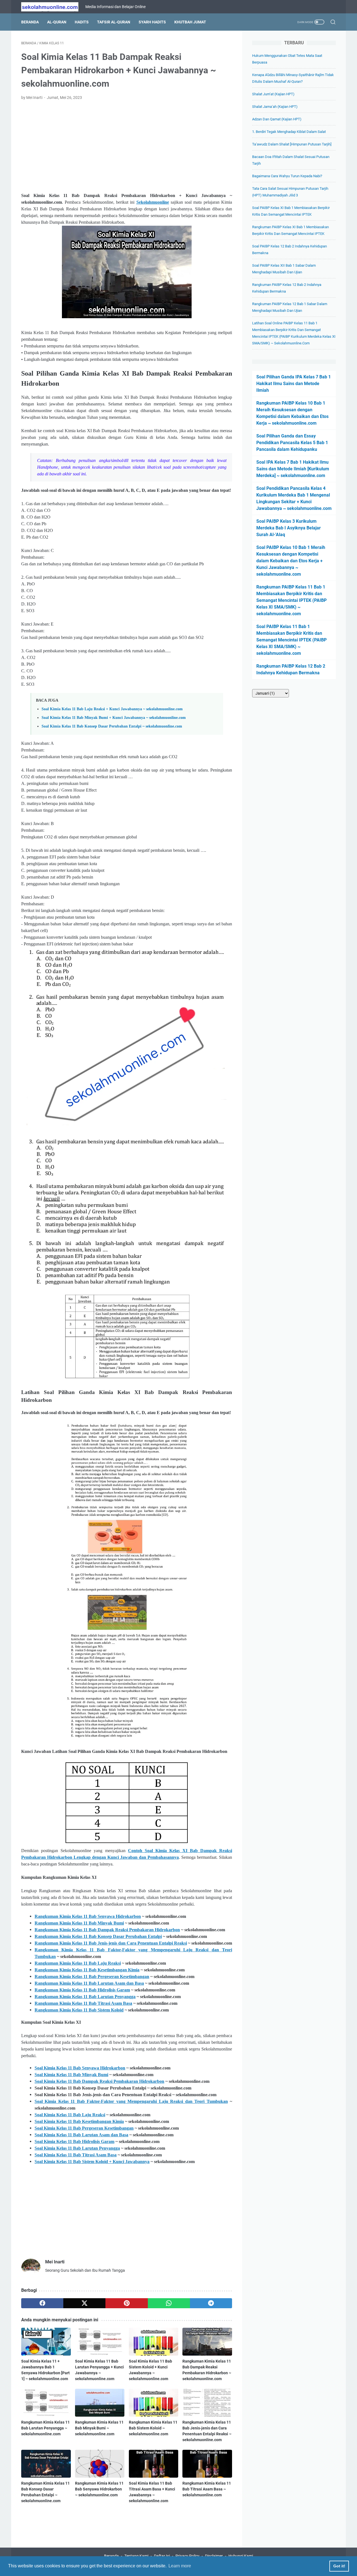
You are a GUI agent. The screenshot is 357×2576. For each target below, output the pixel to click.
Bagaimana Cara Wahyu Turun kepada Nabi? (287, 176)
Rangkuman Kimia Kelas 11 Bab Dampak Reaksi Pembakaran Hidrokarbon (107, 1930)
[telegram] (211, 2303)
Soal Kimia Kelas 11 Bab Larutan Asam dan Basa (81, 2135)
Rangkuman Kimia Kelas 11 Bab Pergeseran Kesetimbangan (92, 1977)
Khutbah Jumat (190, 22)
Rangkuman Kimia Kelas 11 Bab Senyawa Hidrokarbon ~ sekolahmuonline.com (99, 2489)
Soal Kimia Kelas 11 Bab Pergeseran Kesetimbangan (84, 2128)
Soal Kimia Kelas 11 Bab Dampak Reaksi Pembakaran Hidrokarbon (99, 2081)
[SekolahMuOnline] (53, 7)
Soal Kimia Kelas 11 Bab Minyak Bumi (71, 2075)
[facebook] (42, 2303)
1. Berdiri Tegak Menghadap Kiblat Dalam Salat (289, 132)
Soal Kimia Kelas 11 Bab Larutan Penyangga (77, 2148)
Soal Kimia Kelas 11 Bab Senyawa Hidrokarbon (80, 2068)
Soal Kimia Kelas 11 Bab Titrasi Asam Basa (76, 2155)
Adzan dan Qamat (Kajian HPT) (277, 119)
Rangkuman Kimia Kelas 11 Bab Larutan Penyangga (85, 1997)
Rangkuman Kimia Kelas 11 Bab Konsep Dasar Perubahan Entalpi (98, 1936)
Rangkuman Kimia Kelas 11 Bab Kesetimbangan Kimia (87, 1970)
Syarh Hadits (152, 22)
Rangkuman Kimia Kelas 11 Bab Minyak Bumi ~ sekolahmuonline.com (99, 2428)
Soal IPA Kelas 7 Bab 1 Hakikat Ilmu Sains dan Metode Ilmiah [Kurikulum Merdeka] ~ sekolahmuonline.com (293, 469)
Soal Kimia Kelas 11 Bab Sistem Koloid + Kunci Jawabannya (92, 2162)
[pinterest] (126, 2303)
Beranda (30, 22)
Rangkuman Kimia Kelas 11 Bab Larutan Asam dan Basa (89, 1983)
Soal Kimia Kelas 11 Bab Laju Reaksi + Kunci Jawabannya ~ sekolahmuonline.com (112, 709)
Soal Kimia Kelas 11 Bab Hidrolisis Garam (74, 2141)
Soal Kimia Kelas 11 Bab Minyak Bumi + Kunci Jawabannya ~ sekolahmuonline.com (114, 717)
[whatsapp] (169, 2303)
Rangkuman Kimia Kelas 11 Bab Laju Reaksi (78, 1963)
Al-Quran (57, 22)
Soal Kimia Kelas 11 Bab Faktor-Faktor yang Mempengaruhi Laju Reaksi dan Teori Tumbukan (131, 2101)
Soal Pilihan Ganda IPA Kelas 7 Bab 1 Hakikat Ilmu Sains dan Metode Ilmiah (294, 384)
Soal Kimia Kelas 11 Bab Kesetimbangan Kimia (79, 2121)
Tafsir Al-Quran (114, 22)
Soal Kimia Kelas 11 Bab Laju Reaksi (70, 2115)
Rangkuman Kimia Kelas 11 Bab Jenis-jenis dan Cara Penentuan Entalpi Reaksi (111, 1943)
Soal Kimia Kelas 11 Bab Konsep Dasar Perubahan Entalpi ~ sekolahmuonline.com (112, 726)
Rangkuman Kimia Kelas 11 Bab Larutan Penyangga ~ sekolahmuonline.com (45, 2428)
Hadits (82, 22)
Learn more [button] (180, 2566)
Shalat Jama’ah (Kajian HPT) (275, 107)
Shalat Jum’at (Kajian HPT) (273, 94)
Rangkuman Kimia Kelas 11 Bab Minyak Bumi (79, 1923)
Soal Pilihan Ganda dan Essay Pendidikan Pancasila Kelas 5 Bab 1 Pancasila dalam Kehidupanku (292, 443)
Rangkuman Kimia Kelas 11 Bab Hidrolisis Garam (82, 1990)
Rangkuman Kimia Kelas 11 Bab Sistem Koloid (79, 2010)
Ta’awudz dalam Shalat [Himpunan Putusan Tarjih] (292, 144)
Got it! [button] (339, 2566)
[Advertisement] (127, 147)
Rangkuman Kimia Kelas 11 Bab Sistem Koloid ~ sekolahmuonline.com (153, 2428)
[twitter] (84, 2303)
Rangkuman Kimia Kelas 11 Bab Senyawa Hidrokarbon (88, 1916)
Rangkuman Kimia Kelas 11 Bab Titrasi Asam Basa (83, 2003)
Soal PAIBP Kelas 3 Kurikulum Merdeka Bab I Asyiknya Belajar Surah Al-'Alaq (289, 528)
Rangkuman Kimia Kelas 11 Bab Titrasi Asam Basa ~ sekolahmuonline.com (207, 2489)
